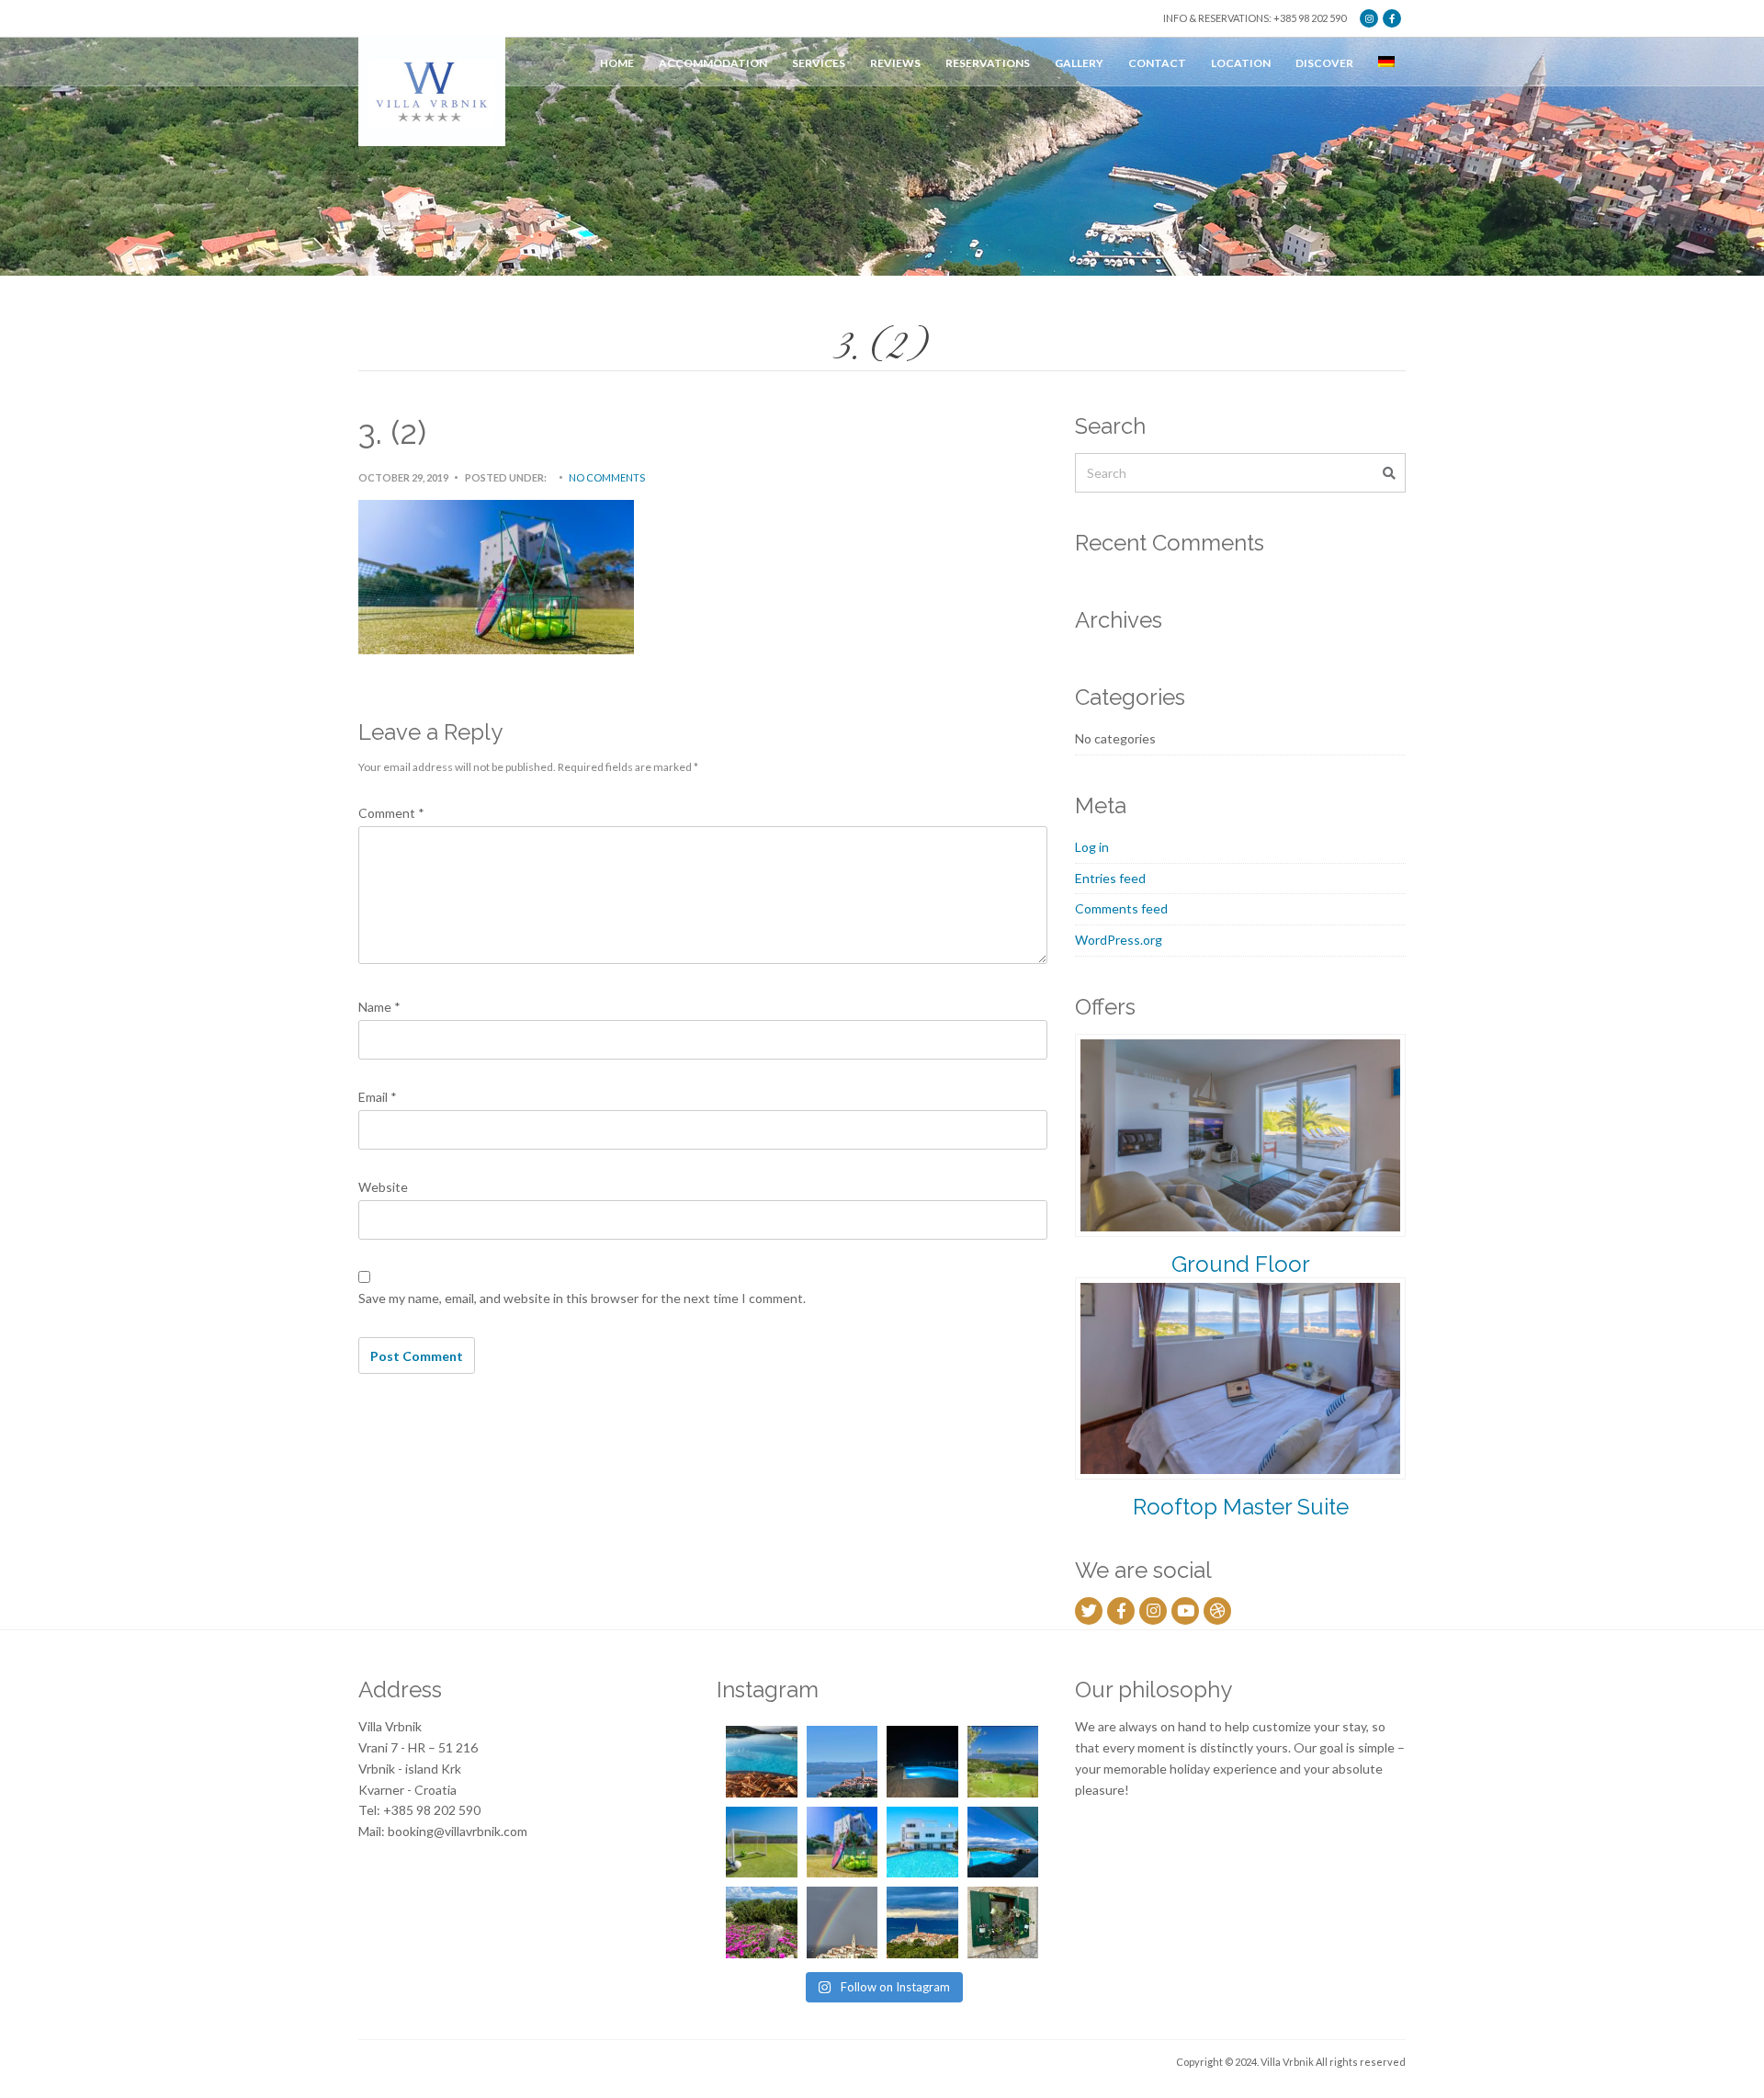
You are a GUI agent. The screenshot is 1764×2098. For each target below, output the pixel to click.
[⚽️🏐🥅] (762, 1843)
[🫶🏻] (922, 1762)
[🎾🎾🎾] (842, 1843)
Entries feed (1110, 878)
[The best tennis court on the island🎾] (1003, 1762)
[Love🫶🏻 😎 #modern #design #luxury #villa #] (922, 1922)
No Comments (607, 477)
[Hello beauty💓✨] (1003, 1843)
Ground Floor (1241, 1264)
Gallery (1079, 63)
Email (378, 1097)
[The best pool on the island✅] (922, 1843)
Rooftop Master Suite (1241, 1507)
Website (383, 1187)
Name (379, 1007)
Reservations (988, 63)
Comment (391, 813)
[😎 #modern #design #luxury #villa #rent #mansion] (1003, 1922)
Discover (1324, 63)
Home (617, 63)
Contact (1157, 63)
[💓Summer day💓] (842, 1762)
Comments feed (1121, 908)
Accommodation (713, 63)
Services (819, 63)
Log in (1092, 847)
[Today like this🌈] (842, 1922)
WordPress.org (1119, 940)
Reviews (895, 63)
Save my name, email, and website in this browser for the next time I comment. (582, 1298)
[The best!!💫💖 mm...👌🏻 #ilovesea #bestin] (762, 1762)
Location (1241, 63)
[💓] (762, 1922)
